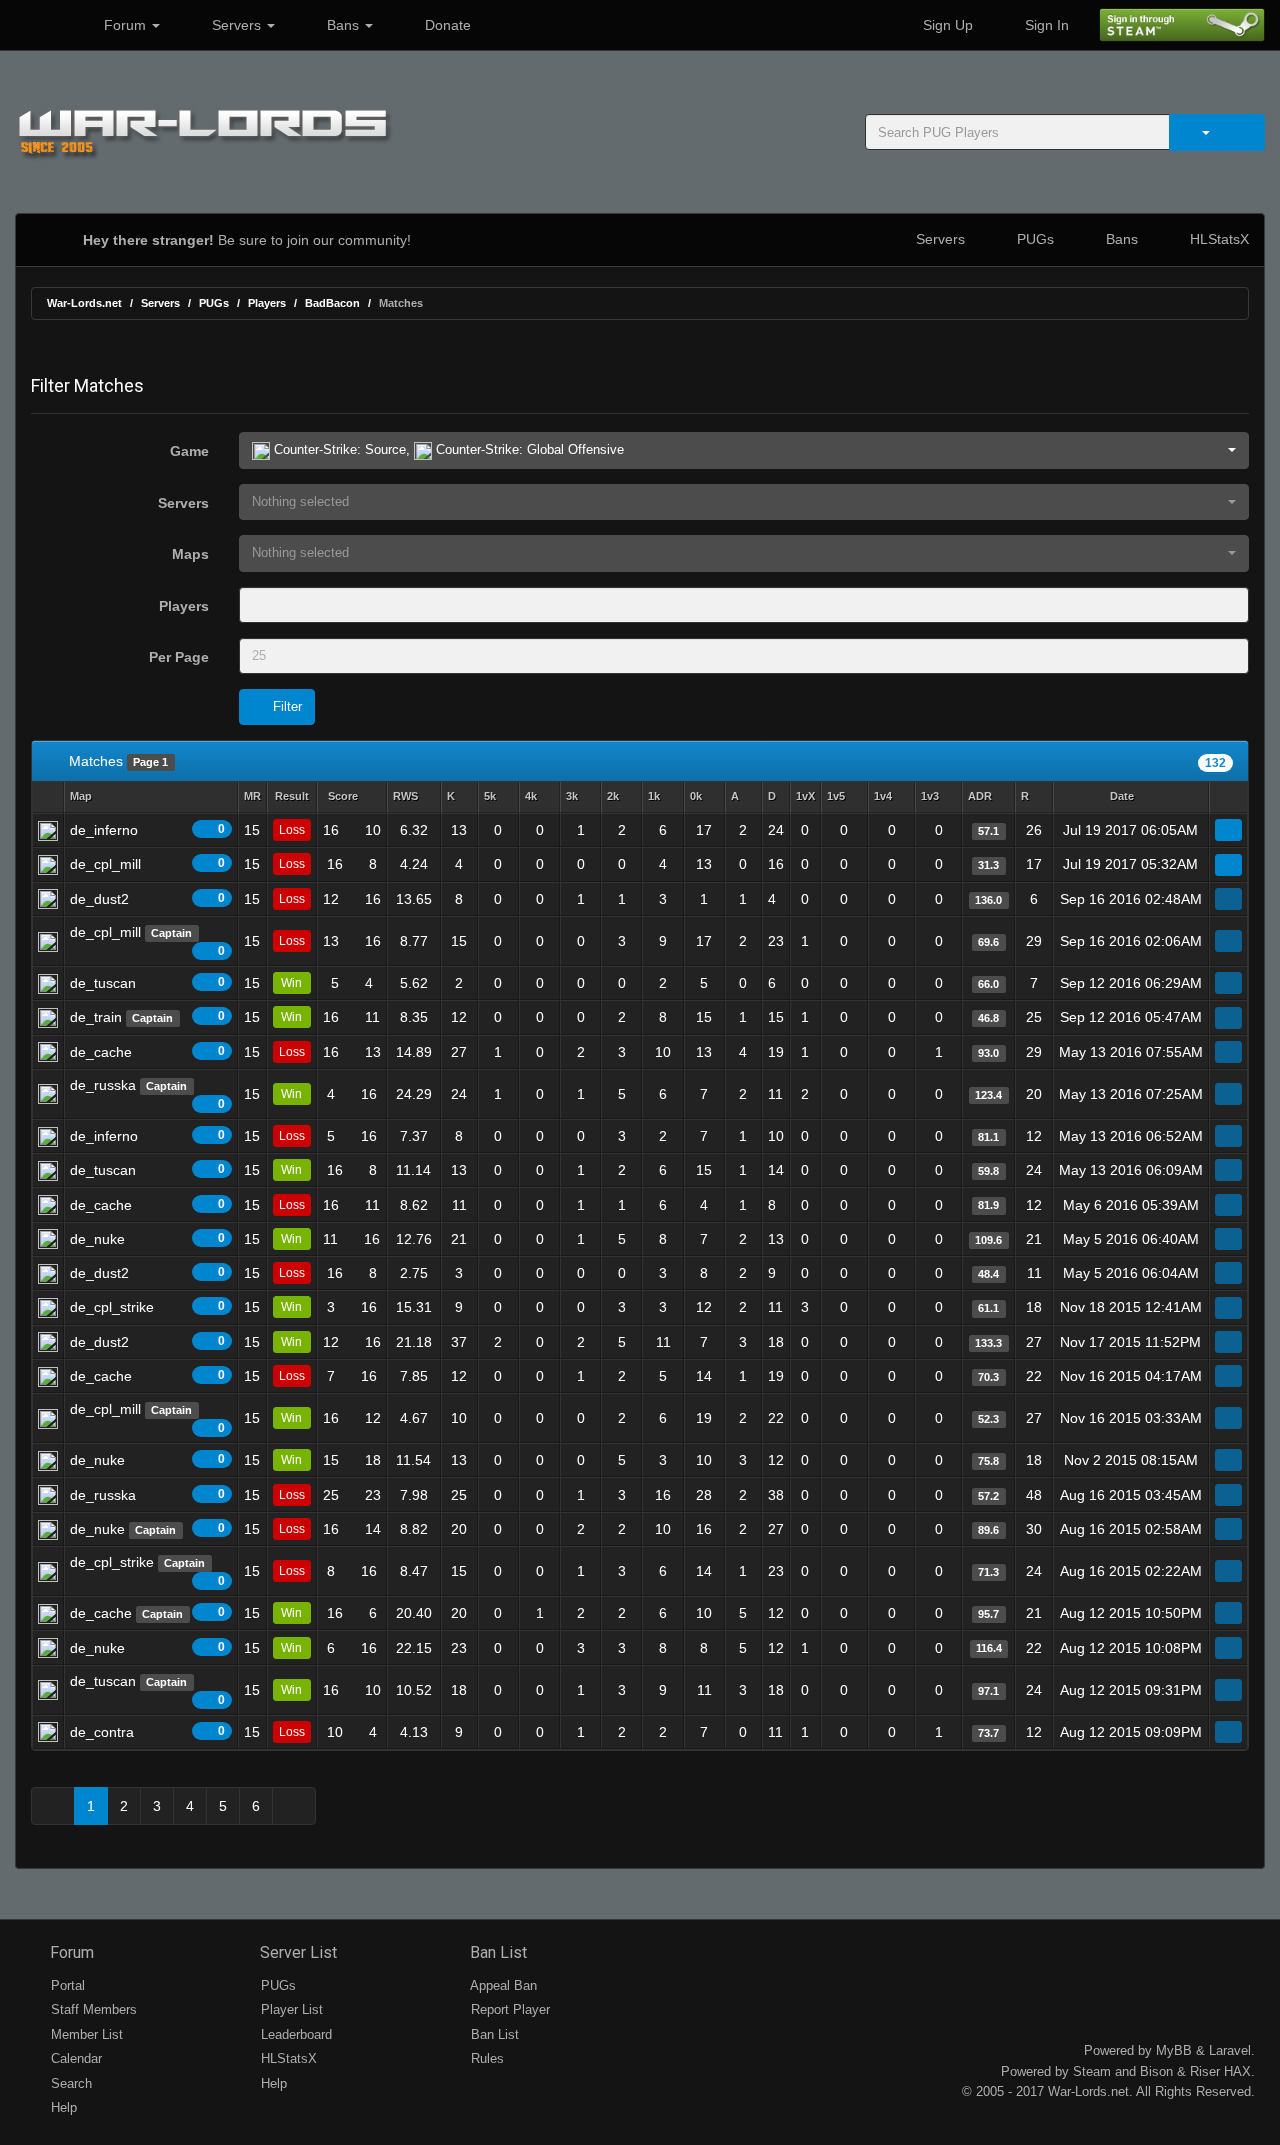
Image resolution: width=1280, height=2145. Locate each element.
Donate (446, 25)
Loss (292, 830)
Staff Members (92, 2009)
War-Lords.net (84, 303)
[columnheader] (151, 797)
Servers (236, 25)
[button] (744, 450)
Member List (85, 2034)
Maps (190, 554)
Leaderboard (294, 2034)
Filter (285, 706)
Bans (343, 25)
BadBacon (332, 303)
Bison (1156, 2071)
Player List (290, 2009)
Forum (125, 25)
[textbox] (272, 605)
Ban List (496, 1952)
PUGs (1033, 239)
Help (62, 2107)
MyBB (1174, 2050)
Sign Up (946, 25)
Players (267, 303)
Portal (66, 1985)
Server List (296, 1952)
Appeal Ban (502, 1985)
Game (189, 451)
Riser (1205, 2071)
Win (291, 983)
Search (69, 2083)
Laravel (1230, 2050)
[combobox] (744, 605)
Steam (1092, 2071)
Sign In (1045, 25)
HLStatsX (1217, 239)
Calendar (74, 2058)
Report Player (508, 2009)
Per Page (179, 657)
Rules (485, 2058)
